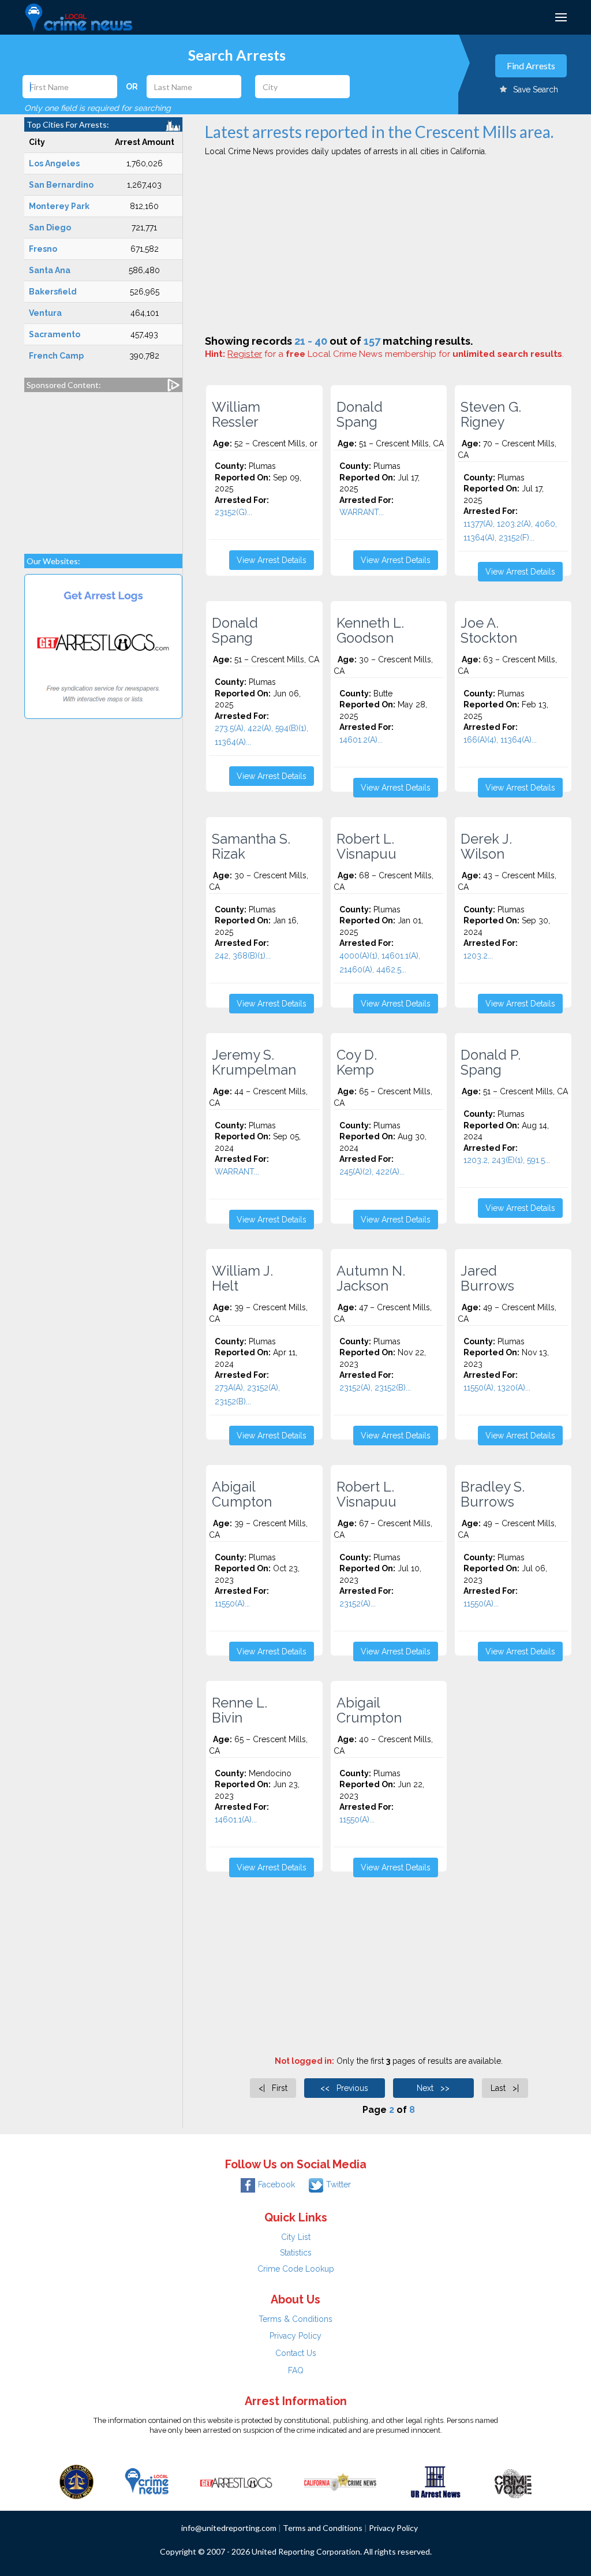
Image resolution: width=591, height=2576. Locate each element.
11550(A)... (232, 1604)
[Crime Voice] (513, 2481)
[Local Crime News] (147, 2481)
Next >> (433, 2088)
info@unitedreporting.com (229, 2528)
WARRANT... (362, 512)
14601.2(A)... (361, 740)
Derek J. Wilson (486, 847)
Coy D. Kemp (357, 1063)
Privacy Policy (295, 2336)
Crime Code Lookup (296, 2269)
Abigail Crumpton (369, 1710)
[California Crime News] (340, 2481)
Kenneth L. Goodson (370, 631)
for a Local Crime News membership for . (396, 354)
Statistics (296, 2253)
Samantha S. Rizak (251, 847)
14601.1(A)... (236, 1820)
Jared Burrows (487, 1278)
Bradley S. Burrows (493, 1494)
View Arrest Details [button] (272, 560)
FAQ (296, 2370)
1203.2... (478, 956)
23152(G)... (233, 512)
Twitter (338, 2184)
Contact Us (296, 2353)
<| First (273, 2088)
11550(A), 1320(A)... (497, 1388)
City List (296, 2237)
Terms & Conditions (295, 2319)
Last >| (505, 2088)
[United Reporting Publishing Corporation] (77, 2481)
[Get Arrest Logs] (236, 2481)
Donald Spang (360, 415)
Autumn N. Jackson (371, 1278)
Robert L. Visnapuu (366, 847)
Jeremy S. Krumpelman (254, 1063)
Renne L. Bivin (240, 1710)
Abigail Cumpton (242, 1494)
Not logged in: (304, 2061)
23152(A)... (358, 1604)
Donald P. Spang (491, 1063)
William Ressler (236, 415)
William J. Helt (242, 1278)
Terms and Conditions (323, 2528)
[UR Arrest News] (435, 2481)
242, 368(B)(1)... (243, 956)
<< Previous (344, 2088)
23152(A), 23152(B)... (375, 1388)
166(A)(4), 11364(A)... (500, 740)
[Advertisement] (103, 467)
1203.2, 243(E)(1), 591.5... (507, 1160)
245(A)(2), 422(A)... (372, 1172)
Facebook (276, 2184)
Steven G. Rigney (491, 415)
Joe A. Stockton (489, 631)
